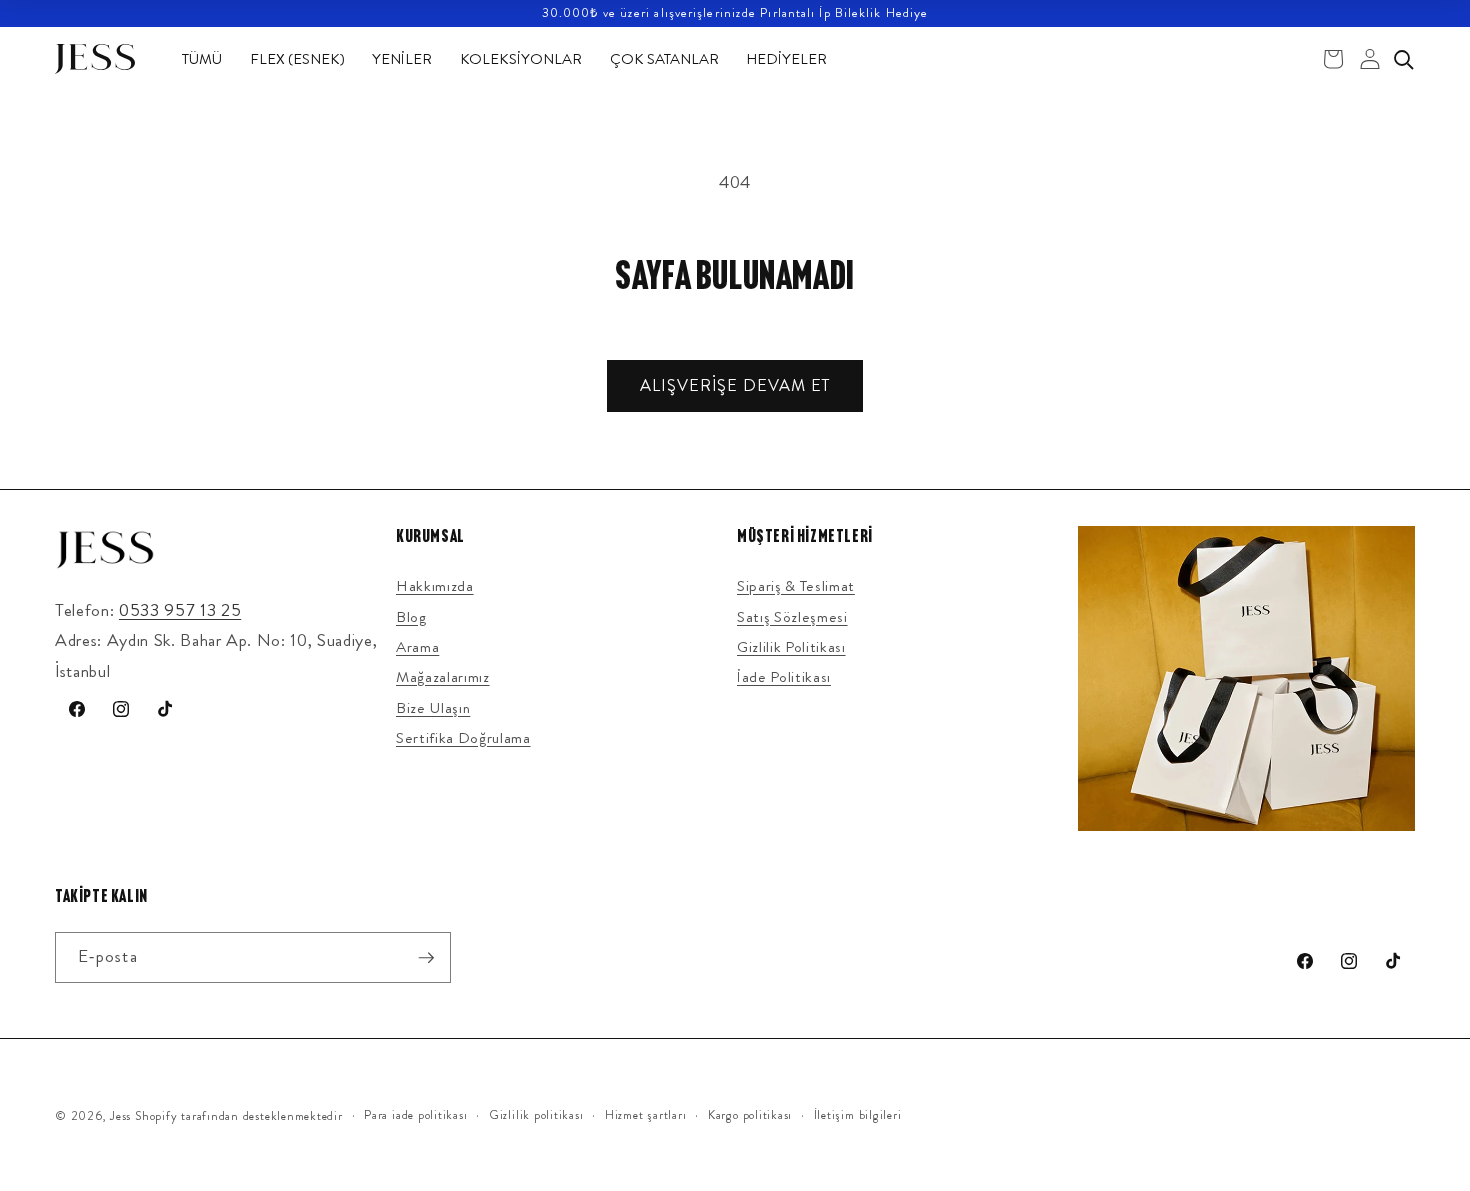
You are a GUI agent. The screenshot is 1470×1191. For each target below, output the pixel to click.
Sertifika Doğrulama (463, 738)
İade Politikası (784, 677)
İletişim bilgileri (858, 1115)
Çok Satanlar (664, 59)
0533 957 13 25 (180, 610)
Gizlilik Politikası (791, 647)
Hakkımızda (435, 586)
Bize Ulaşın (433, 708)
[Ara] (1403, 59)
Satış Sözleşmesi (792, 617)
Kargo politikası (750, 1115)
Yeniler (402, 59)
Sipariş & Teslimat (796, 586)
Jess (120, 1116)
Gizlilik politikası (536, 1115)
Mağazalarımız (443, 677)
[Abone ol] (426, 958)
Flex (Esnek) (297, 59)
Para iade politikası (415, 1115)
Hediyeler (786, 59)
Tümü (202, 59)
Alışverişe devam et (735, 385)
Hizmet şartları (646, 1115)
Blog (411, 617)
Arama (417, 647)
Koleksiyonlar (521, 59)
